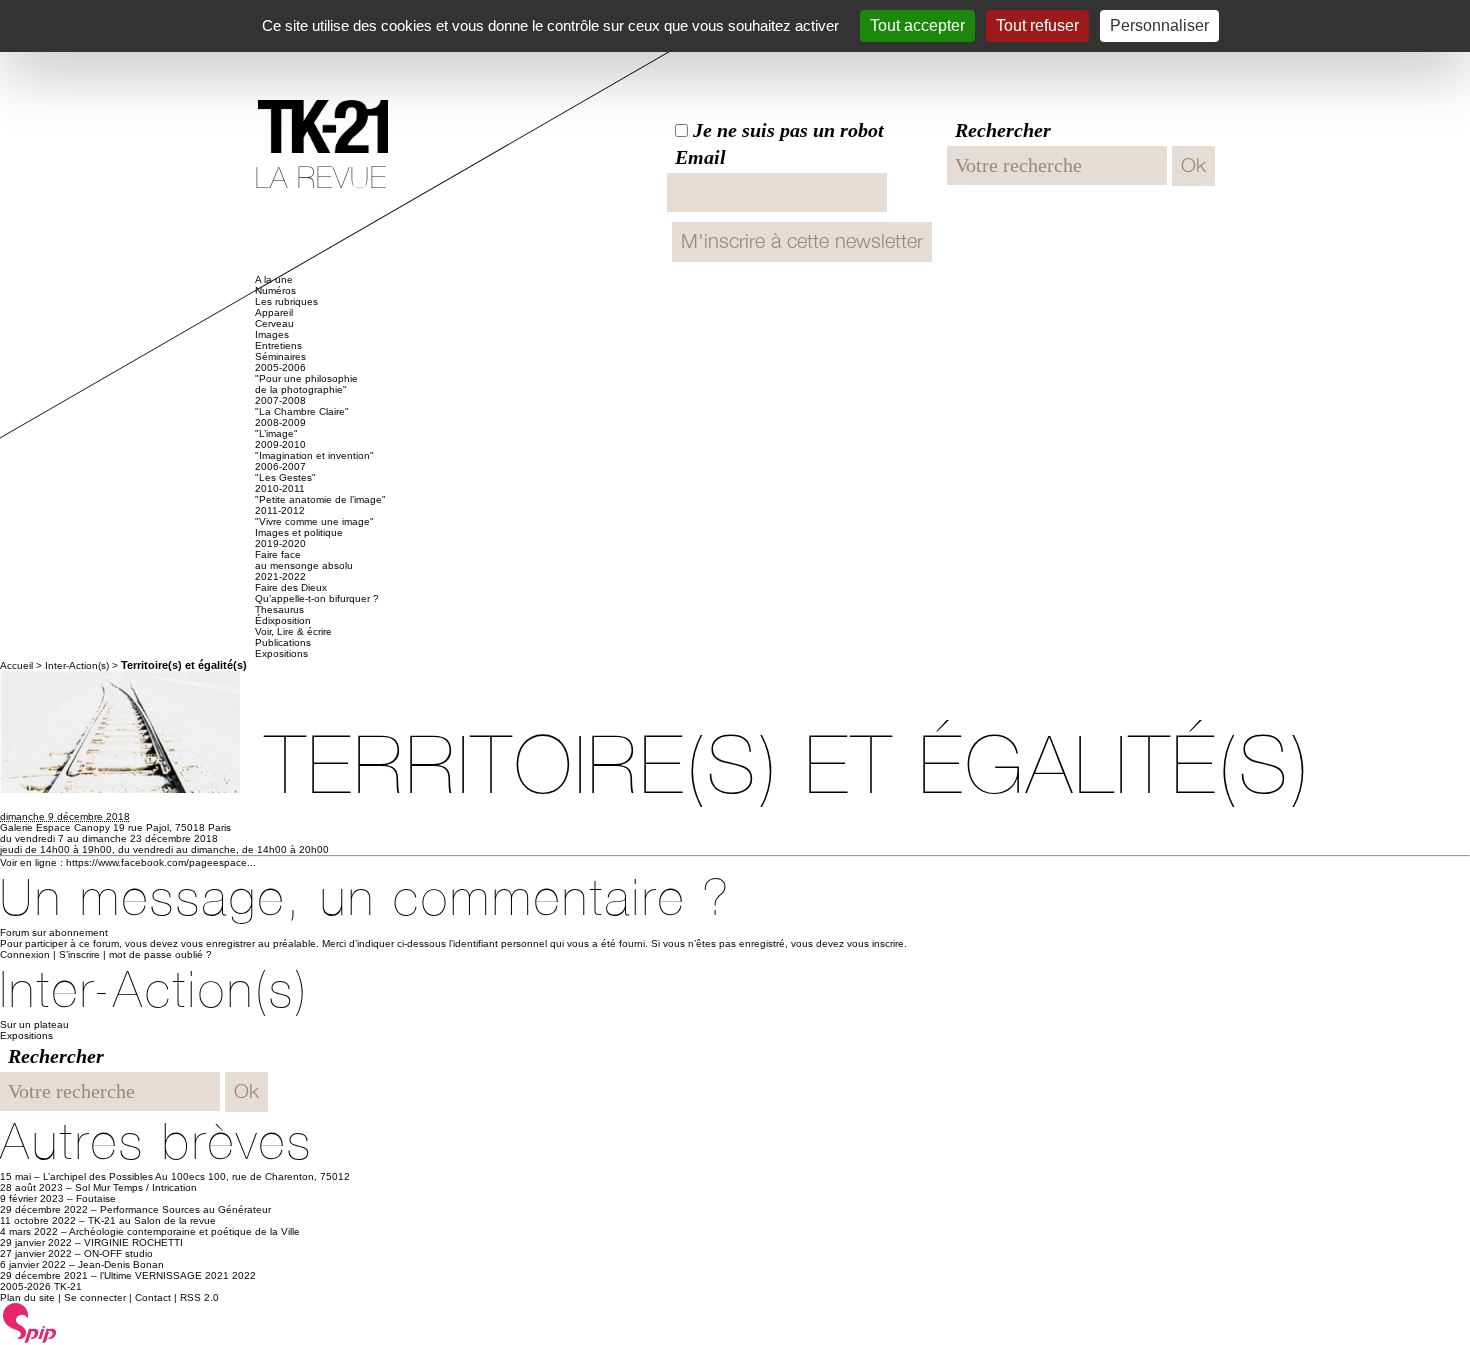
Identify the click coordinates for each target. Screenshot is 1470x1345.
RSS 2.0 (199, 1297)
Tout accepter (917, 25)
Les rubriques (286, 301)
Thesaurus (279, 609)
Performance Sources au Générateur (185, 1209)
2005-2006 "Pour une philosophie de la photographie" (306, 378)
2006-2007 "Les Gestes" (285, 472)
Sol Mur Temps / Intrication (136, 1187)
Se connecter (95, 1297)
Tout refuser (1037, 25)
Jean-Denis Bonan (121, 1264)
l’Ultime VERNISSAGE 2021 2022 (178, 1275)
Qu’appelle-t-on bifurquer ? (317, 598)
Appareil (274, 312)
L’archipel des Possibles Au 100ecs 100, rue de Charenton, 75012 (196, 1176)
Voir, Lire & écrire (293, 631)
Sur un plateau (34, 1024)
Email (700, 157)
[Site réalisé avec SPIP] (30, 1340)
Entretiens (278, 345)
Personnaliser (1159, 25)
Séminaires (280, 356)
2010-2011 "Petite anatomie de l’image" (320, 494)
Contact (153, 1297)
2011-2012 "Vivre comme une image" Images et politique (314, 521)
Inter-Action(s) (77, 665)
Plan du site (27, 1297)
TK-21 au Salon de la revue (152, 1220)
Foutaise (96, 1198)
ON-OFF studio (118, 1253)
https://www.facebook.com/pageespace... (161, 862)
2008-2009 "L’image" (280, 428)
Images (272, 334)
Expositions (281, 653)
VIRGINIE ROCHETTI (133, 1242)
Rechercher (1003, 130)
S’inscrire (79, 954)
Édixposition (283, 620)
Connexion (25, 954)
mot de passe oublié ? (160, 954)
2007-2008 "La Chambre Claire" (302, 406)
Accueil (16, 665)
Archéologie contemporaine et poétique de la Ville (184, 1231)
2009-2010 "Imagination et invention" (314, 450)
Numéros (275, 290)
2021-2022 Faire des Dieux (291, 582)
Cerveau (274, 323)
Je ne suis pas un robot (786, 130)
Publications (283, 642)
